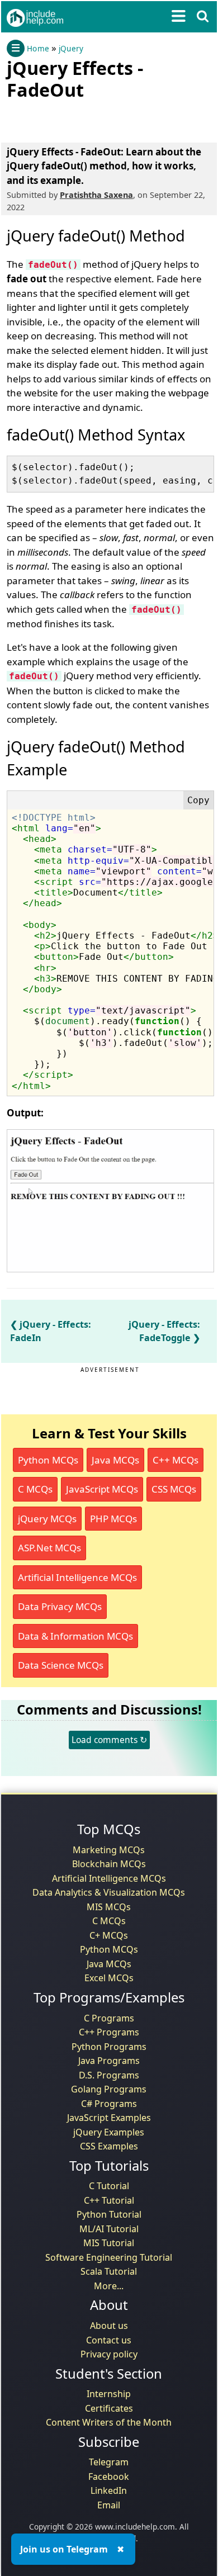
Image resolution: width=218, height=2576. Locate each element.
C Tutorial (109, 2186)
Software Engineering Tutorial (109, 2257)
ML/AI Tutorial (109, 2229)
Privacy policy (109, 2354)
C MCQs (35, 1489)
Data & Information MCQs (75, 1636)
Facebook (109, 2476)
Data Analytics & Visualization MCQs (109, 1892)
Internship (109, 2394)
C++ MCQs (176, 1460)
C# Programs (109, 2104)
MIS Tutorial (109, 2243)
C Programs (109, 2018)
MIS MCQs (109, 1907)
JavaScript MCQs (102, 1489)
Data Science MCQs (61, 1665)
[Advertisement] (96, 119)
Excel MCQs (109, 1978)
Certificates (109, 2408)
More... (109, 2286)
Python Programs (109, 2047)
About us (109, 2326)
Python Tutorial (109, 2214)
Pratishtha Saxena (96, 195)
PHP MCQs (113, 1519)
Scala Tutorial (109, 2271)
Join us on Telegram (64, 2549)
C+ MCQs (109, 1935)
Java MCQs (115, 1460)
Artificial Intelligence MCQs (77, 1577)
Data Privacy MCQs (60, 1606)
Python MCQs (48, 1460)
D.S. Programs (109, 2075)
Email (109, 2505)
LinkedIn (109, 2490)
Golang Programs (109, 2089)
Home (38, 49)
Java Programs (109, 2061)
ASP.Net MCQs (49, 1548)
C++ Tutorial (109, 2200)
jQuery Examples (109, 2132)
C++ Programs (109, 2032)
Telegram (109, 2462)
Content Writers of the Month (109, 2422)
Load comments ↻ (109, 1740)
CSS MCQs (174, 1489)
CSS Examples (109, 2146)
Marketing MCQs (109, 1850)
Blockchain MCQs (109, 1864)
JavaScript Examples (109, 2118)
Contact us (109, 2340)
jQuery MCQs (47, 1519)
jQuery (71, 49)
